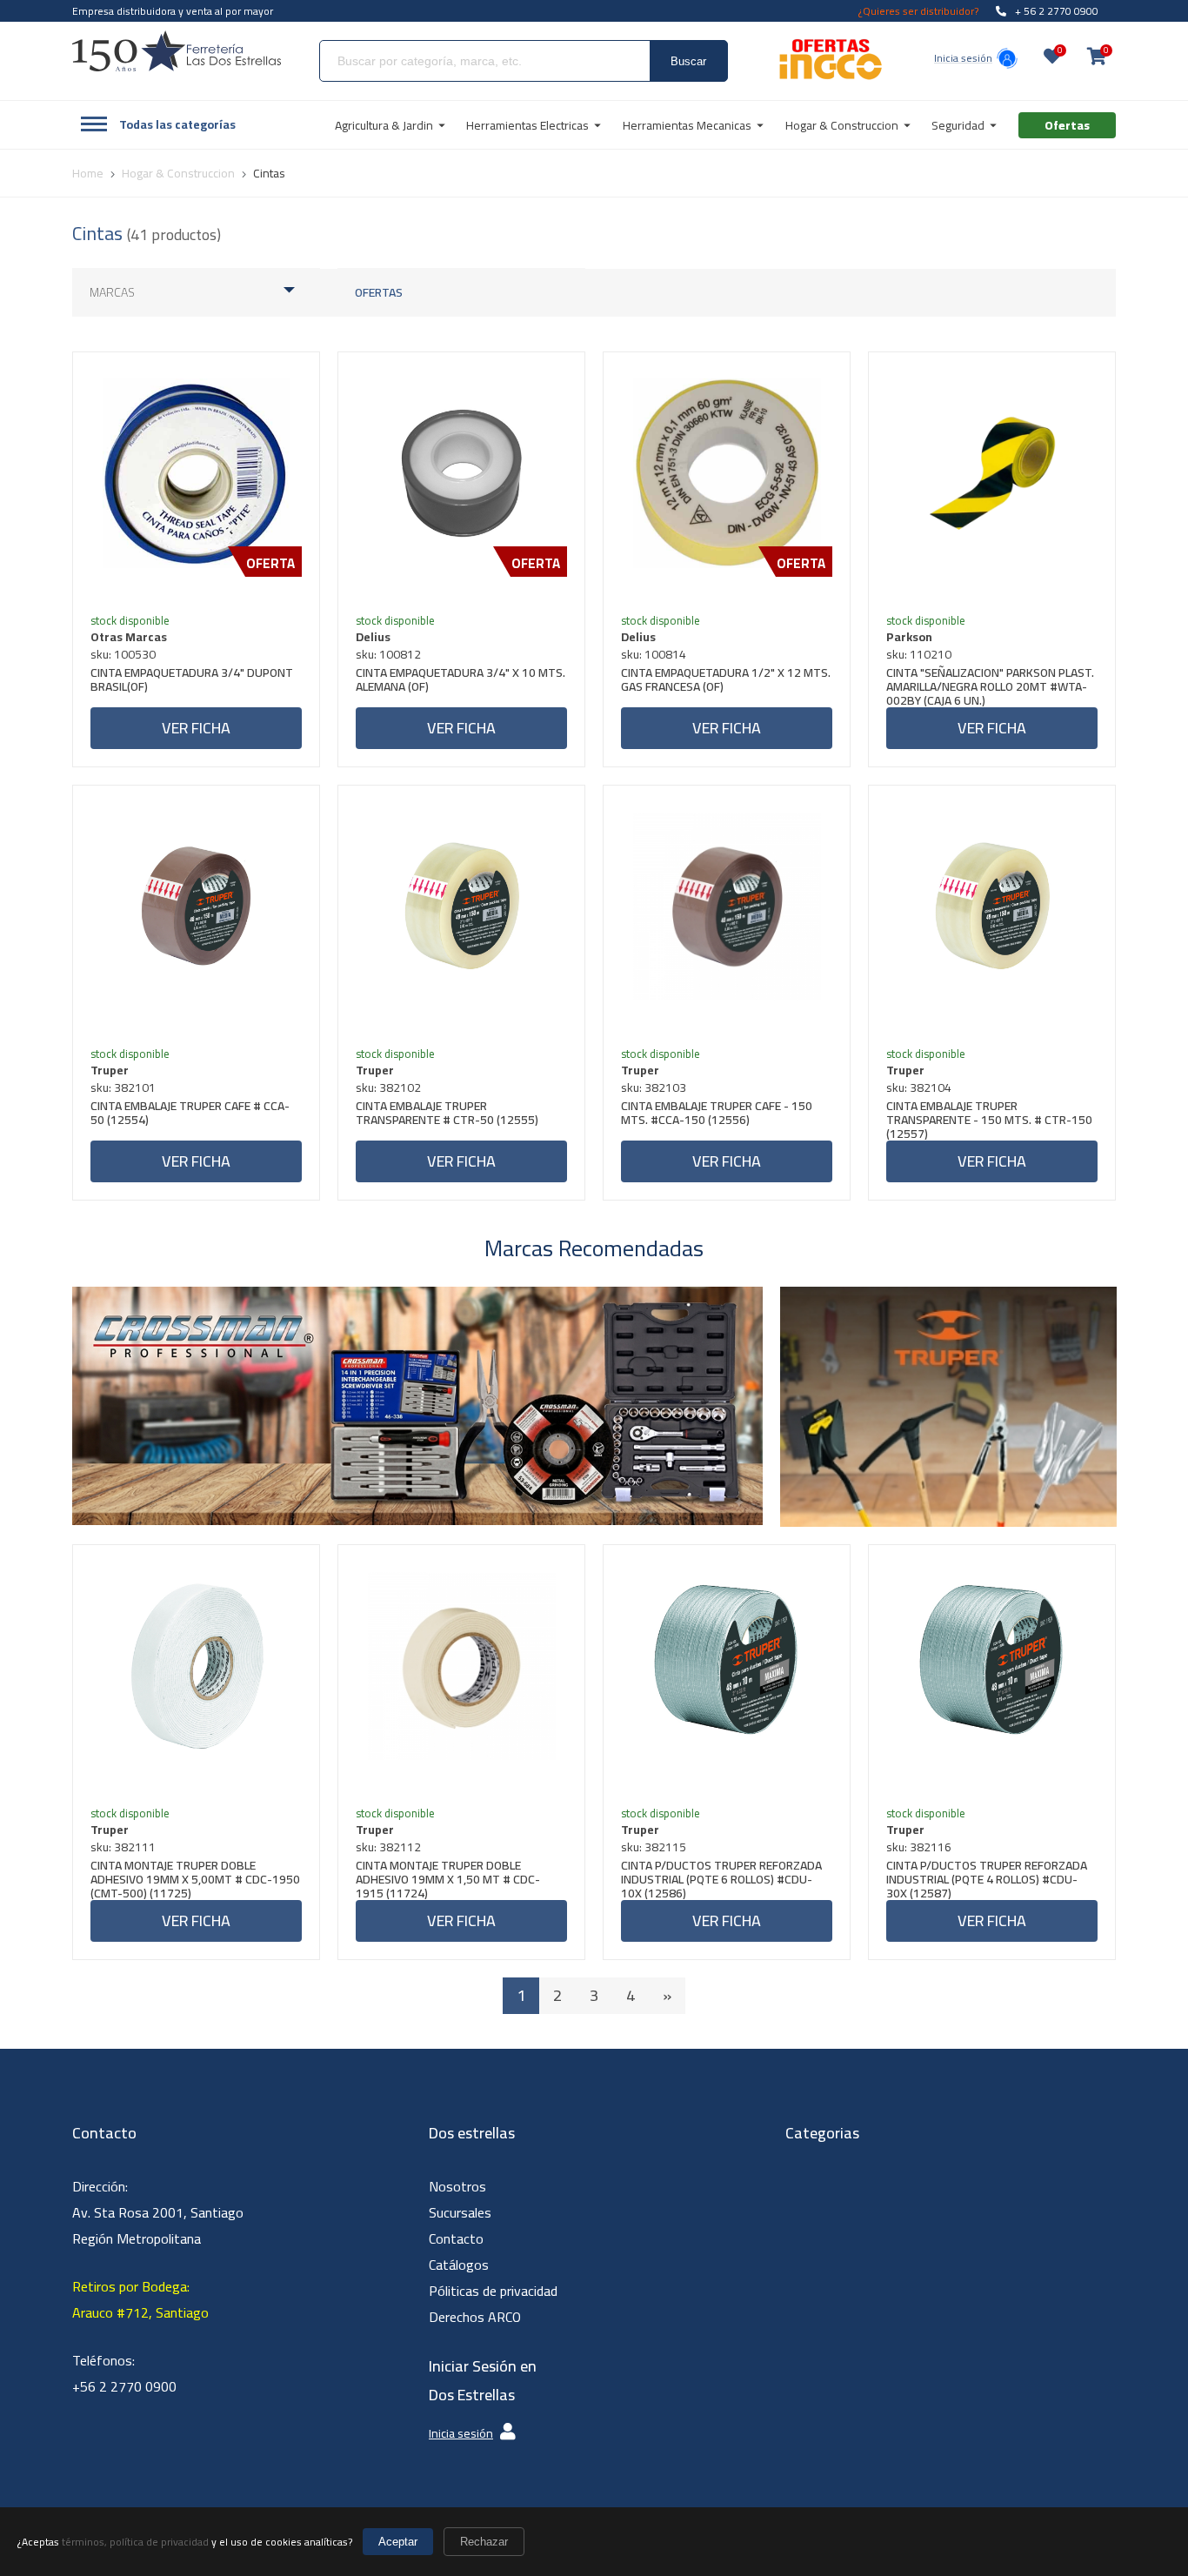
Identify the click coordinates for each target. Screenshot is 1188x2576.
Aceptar (398, 2542)
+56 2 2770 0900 (124, 2386)
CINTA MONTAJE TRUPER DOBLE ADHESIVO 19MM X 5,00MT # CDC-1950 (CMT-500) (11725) (195, 1879)
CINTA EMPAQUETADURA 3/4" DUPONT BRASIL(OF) (192, 682)
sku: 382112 (388, 1847)
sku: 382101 (123, 1087)
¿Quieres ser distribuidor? (918, 11)
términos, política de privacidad (135, 2542)
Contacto (456, 2238)
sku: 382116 (919, 1847)
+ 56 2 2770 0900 (1057, 11)
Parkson (909, 637)
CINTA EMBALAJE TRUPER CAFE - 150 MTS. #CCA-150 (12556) (717, 1115)
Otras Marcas (129, 637)
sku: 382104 (919, 1087)
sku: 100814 (654, 654)
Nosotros (457, 2186)
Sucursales (460, 2212)
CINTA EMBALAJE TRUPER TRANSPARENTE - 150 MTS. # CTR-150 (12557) (989, 1120)
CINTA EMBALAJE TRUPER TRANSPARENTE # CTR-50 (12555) (447, 1115)
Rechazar (484, 2542)
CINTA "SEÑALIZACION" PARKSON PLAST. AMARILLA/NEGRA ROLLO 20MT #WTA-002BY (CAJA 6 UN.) (990, 686)
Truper (110, 1070)
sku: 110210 (919, 654)
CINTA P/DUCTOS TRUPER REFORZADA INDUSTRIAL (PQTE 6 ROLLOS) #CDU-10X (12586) (721, 1879)
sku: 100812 (388, 654)
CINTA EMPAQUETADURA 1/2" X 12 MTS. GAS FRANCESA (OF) (726, 682)
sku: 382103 (654, 1087)
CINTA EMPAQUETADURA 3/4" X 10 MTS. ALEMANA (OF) (461, 682)
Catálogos (459, 2265)
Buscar (688, 61)
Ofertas (379, 292)
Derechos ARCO (475, 2317)
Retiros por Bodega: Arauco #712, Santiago (140, 2299)
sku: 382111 (123, 1847)
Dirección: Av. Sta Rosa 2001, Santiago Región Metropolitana (158, 2212)
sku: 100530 (123, 654)
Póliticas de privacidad (493, 2291)
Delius (373, 637)
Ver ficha (196, 728)
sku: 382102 (388, 1087)
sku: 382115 (654, 1847)
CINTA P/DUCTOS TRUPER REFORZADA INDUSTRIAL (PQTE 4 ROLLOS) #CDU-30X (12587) (987, 1879)
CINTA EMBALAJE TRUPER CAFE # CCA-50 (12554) (190, 1115)
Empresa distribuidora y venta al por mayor (173, 11)
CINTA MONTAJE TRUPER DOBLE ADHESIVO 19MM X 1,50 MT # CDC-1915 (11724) (448, 1879)
